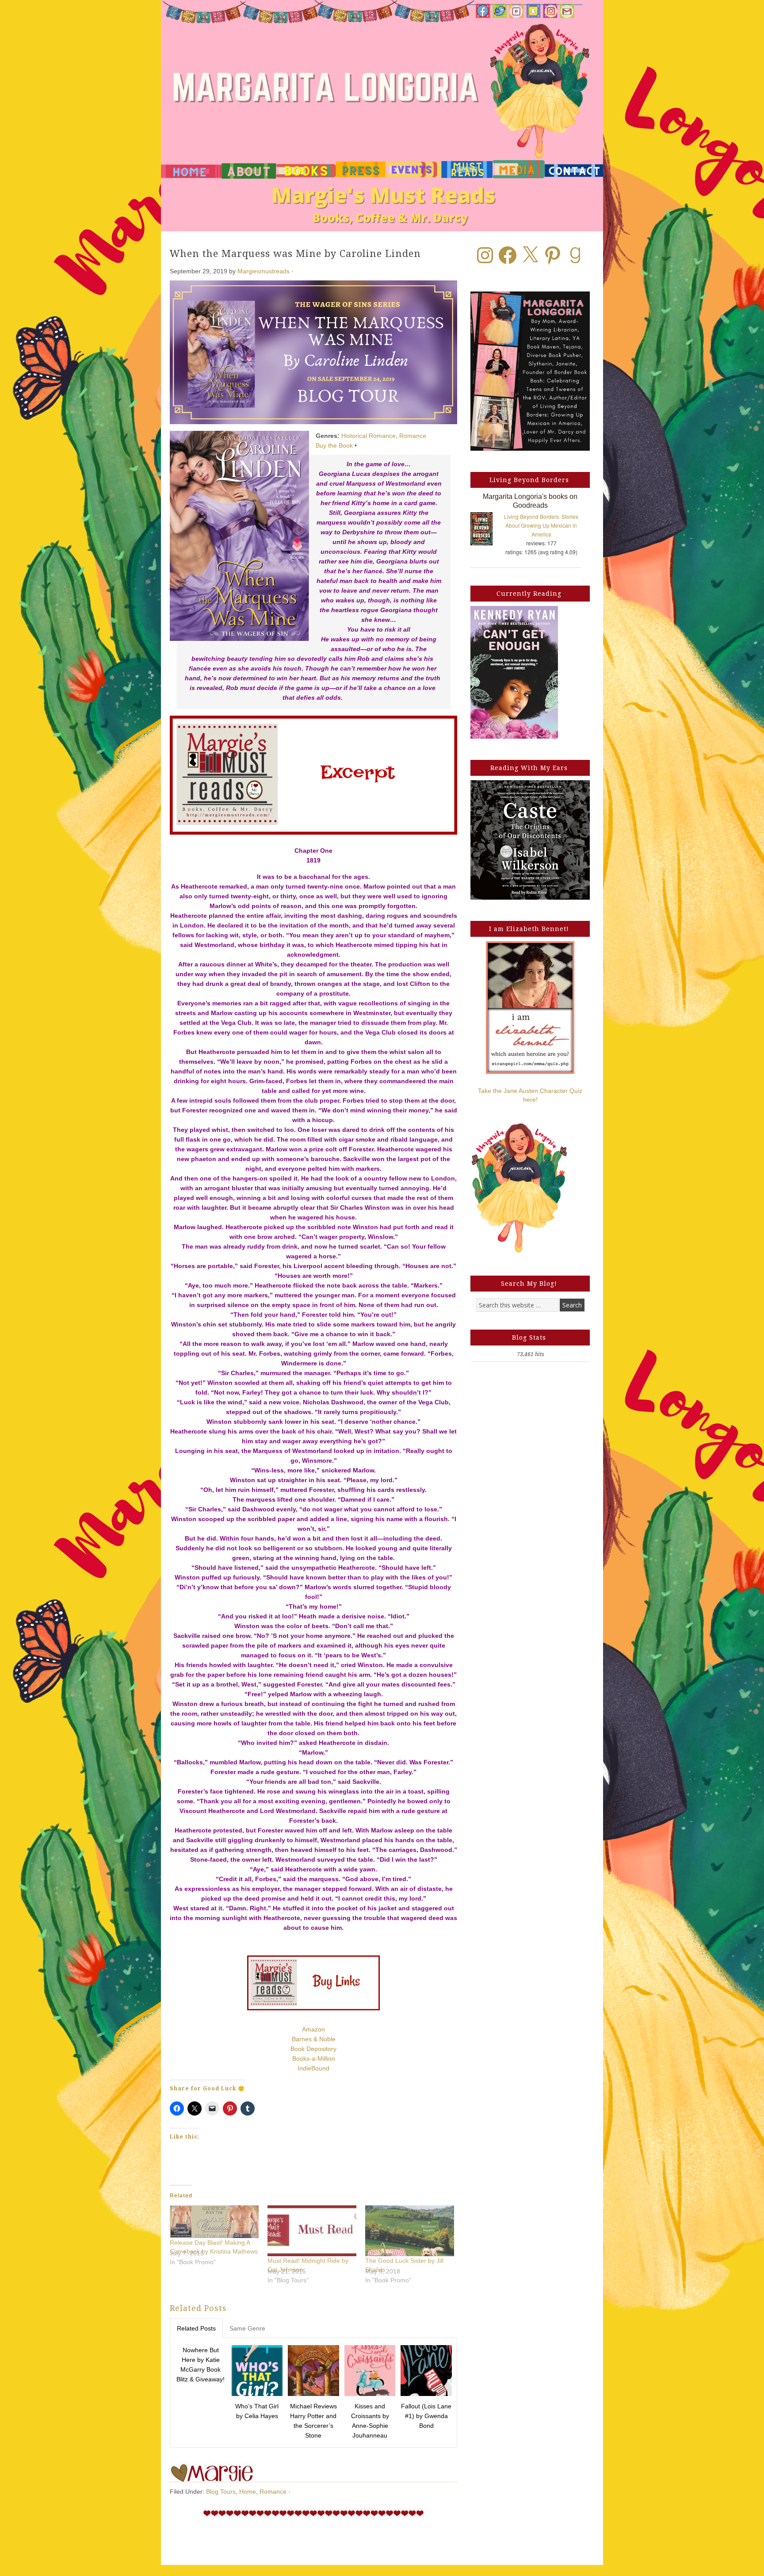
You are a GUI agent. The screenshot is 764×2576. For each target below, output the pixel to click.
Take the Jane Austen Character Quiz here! (530, 1095)
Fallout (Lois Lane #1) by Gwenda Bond (426, 2416)
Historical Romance (369, 436)
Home (248, 2492)
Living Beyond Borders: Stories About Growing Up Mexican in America (541, 525)
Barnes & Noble (314, 2039)
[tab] (196, 2328)
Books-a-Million (314, 2058)
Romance (413, 436)
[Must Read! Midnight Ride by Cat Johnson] (312, 2231)
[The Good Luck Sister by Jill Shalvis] (410, 2231)
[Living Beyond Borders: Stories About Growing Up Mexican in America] (486, 531)
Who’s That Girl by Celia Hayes (257, 2411)
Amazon (313, 2029)
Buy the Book (334, 445)
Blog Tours (221, 2492)
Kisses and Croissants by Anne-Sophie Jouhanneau (370, 2421)
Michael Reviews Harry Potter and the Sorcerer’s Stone (313, 2421)
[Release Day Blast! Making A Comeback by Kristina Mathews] (214, 2222)
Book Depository (313, 2049)
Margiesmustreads (264, 271)
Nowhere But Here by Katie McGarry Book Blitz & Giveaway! (201, 2365)
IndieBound (313, 2068)
